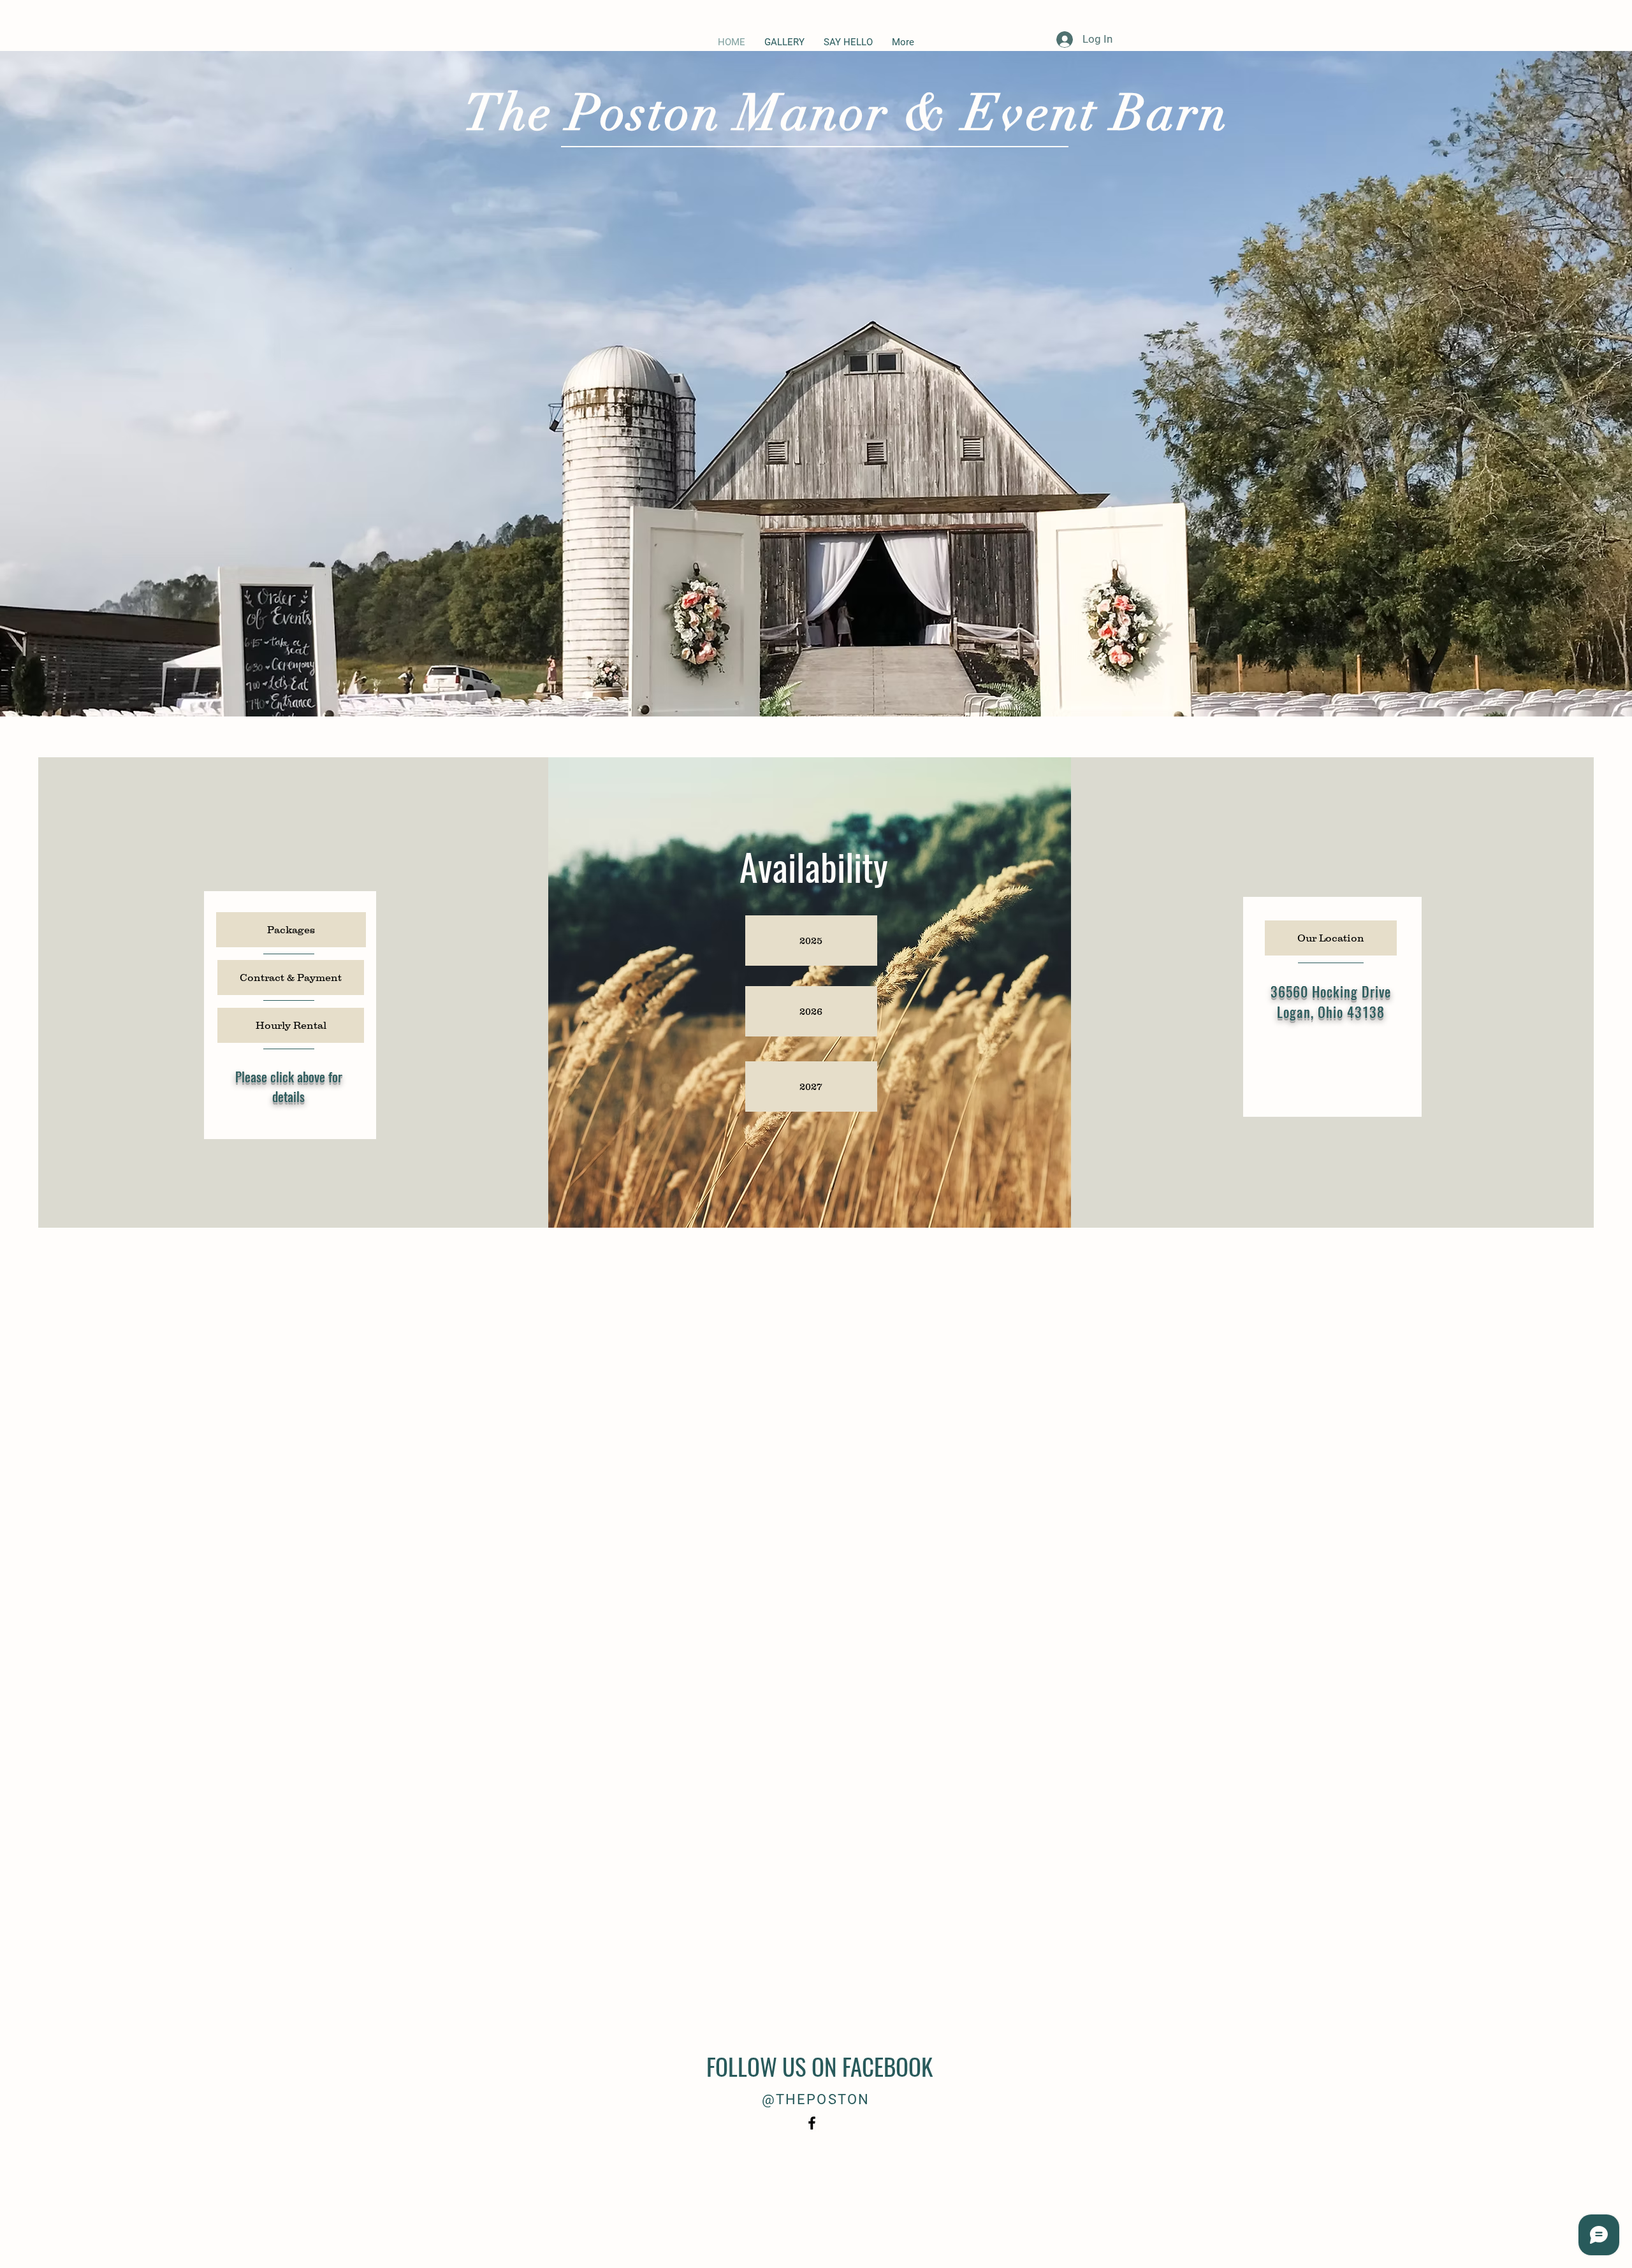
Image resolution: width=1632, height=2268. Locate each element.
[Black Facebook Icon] (812, 2123)
